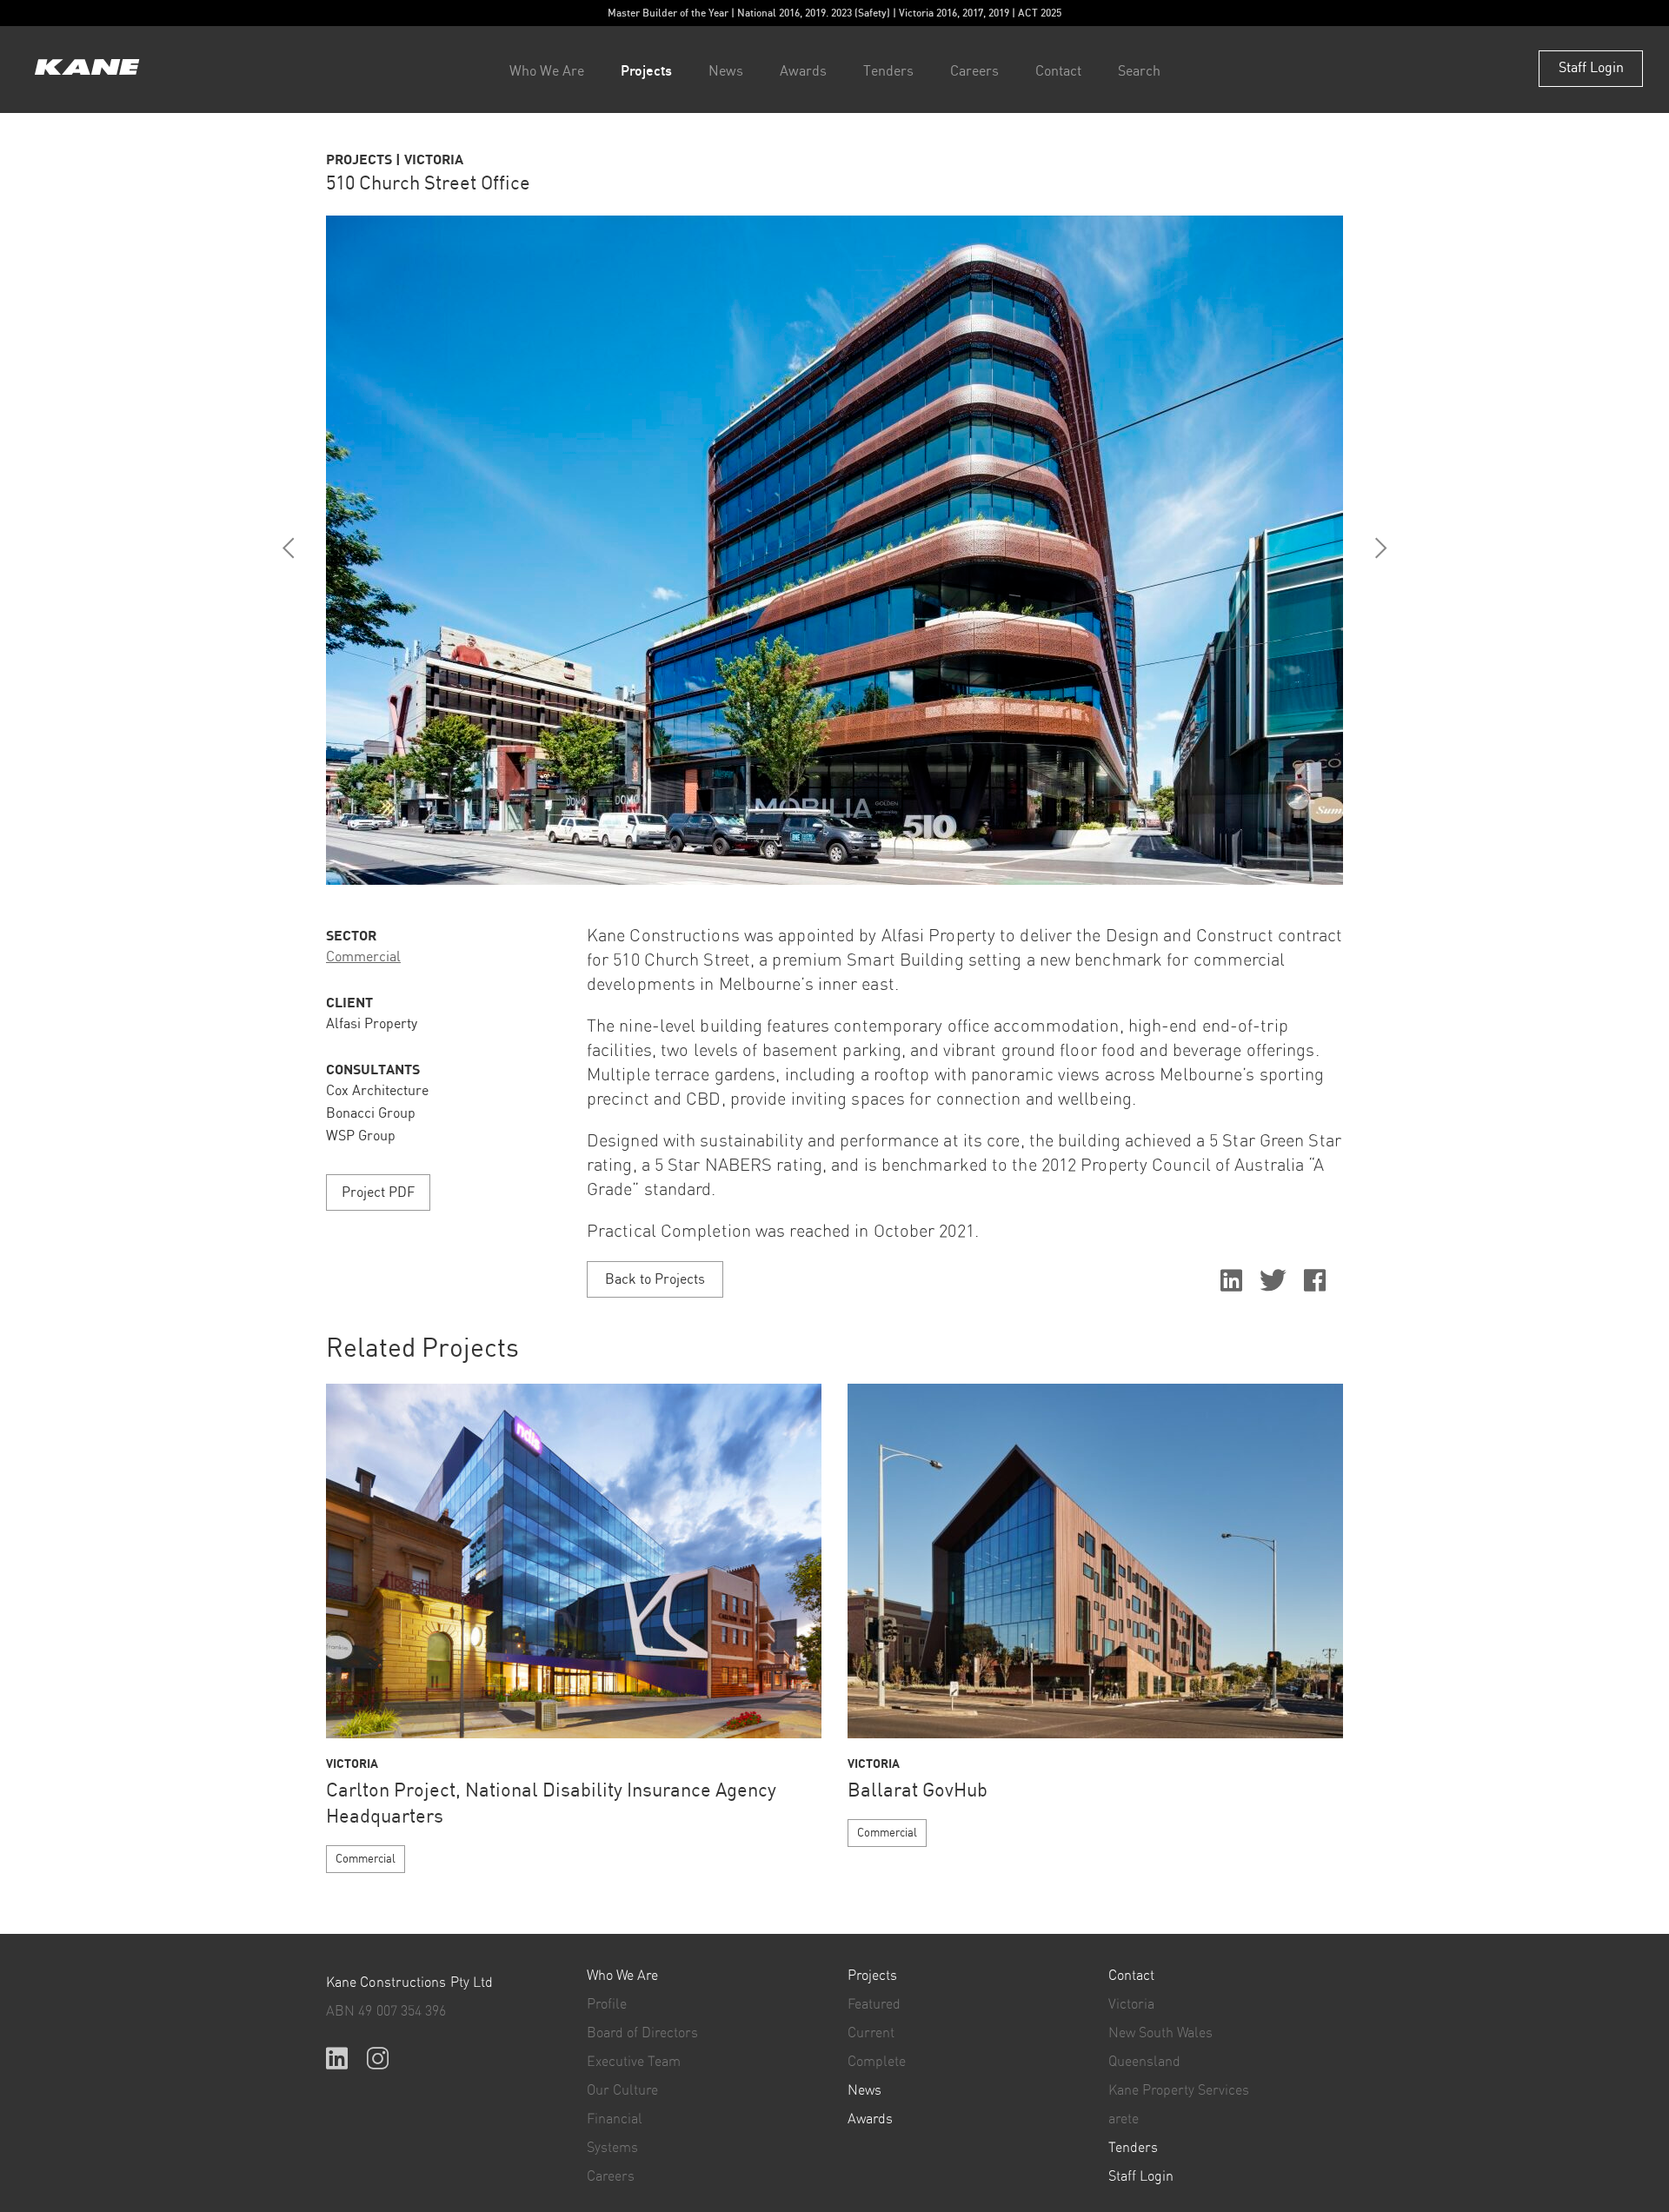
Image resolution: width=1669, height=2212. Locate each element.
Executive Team (634, 2062)
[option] (834, 550)
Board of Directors (642, 2033)
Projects (646, 70)
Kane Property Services (1179, 2090)
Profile (607, 2004)
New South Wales (1160, 2033)
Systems (612, 2148)
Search (1139, 72)
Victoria (1131, 2004)
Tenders (888, 72)
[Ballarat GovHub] (1095, 1561)
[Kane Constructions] (87, 69)
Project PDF (378, 1193)
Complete (877, 2062)
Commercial (363, 957)
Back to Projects (655, 1280)
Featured (874, 2004)
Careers (974, 72)
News (726, 72)
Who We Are (547, 72)
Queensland (1144, 2062)
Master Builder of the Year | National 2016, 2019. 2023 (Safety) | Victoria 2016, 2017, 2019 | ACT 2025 (834, 13)
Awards (803, 72)
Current (871, 2033)
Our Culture (622, 2090)
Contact (1058, 72)
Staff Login (1591, 68)
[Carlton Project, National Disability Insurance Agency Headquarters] (574, 1561)
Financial (615, 2119)
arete (1124, 2119)
